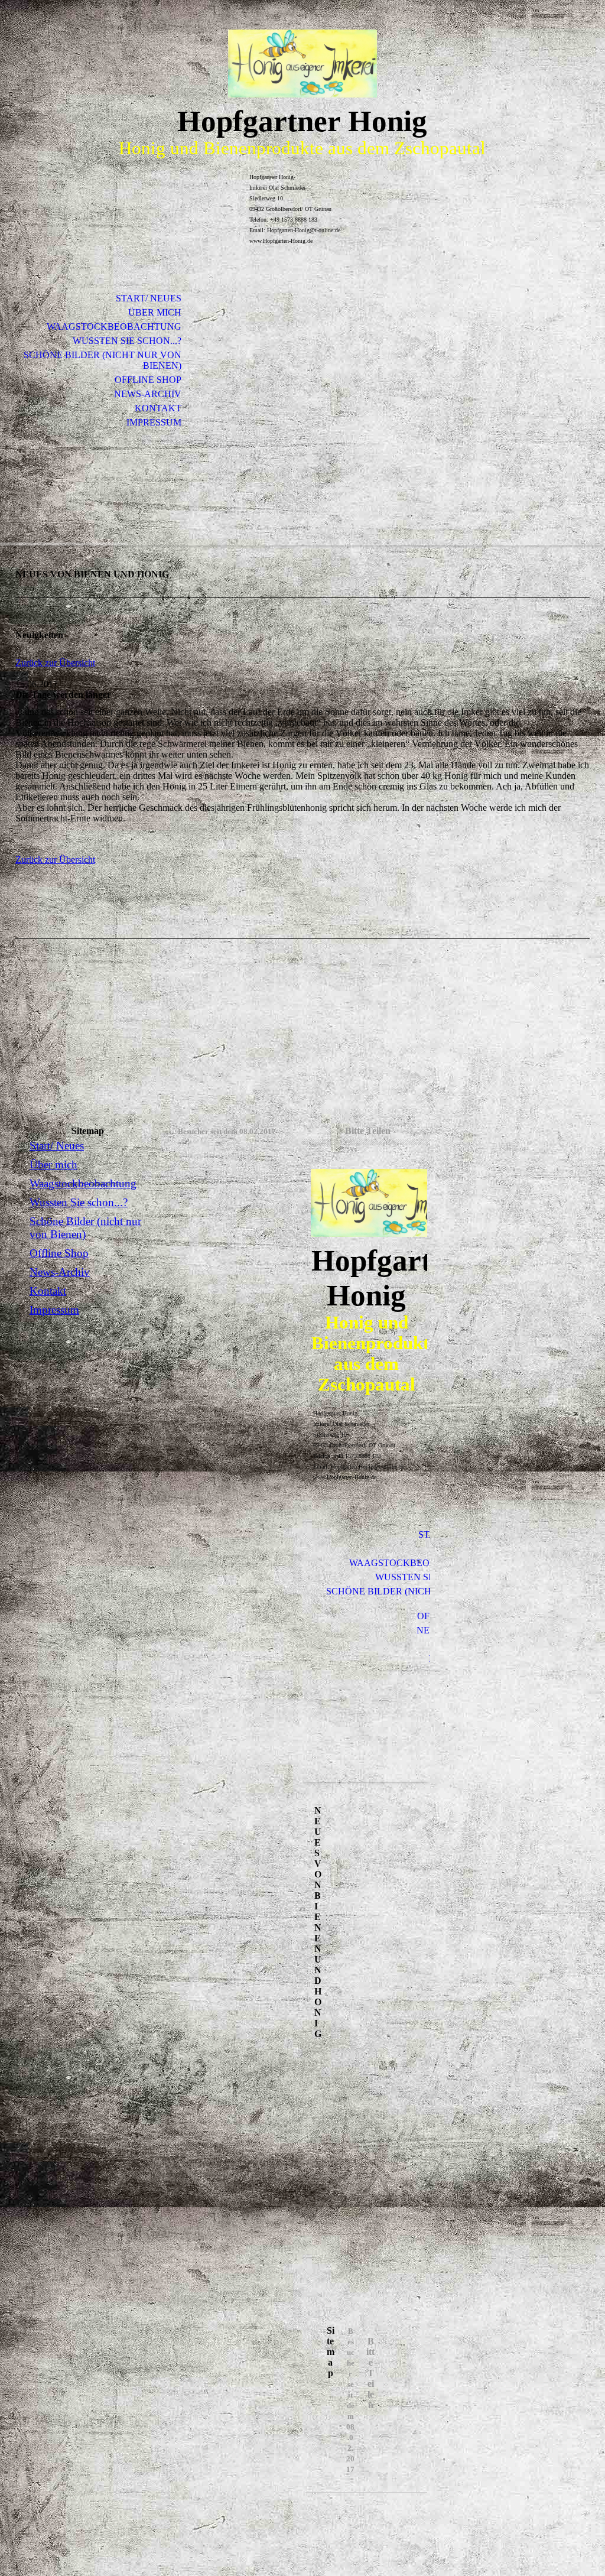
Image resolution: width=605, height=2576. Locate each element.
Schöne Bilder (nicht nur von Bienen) (103, 360)
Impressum (154, 422)
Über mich (155, 312)
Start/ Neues (149, 298)
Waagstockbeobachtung (114, 327)
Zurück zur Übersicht (55, 663)
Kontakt (158, 408)
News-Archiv (148, 394)
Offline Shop (148, 380)
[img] (302, 64)
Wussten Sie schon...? (127, 341)
